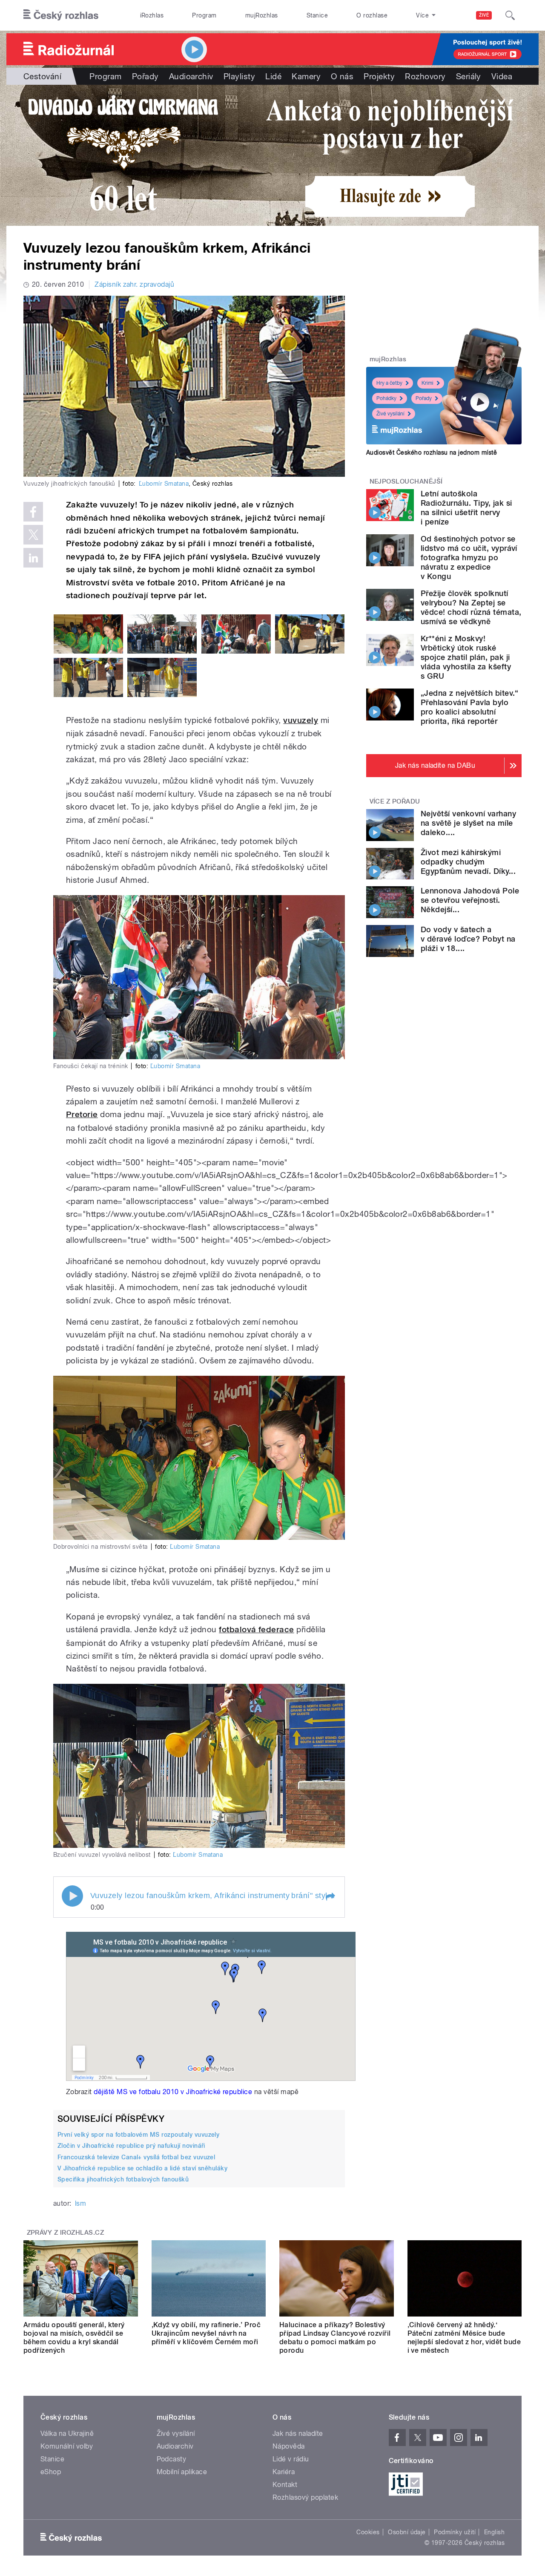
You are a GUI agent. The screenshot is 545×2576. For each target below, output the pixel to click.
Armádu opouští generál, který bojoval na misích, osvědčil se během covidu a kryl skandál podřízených (74, 2338)
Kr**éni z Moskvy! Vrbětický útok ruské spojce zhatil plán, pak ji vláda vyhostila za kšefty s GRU (466, 657)
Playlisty (239, 76)
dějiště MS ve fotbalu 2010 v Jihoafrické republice (173, 2092)
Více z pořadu (395, 801)
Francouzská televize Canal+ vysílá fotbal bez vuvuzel (136, 2157)
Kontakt (285, 2485)
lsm (80, 2203)
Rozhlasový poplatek (305, 2497)
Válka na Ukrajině (67, 2433)
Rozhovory (425, 76)
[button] (330, 1897)
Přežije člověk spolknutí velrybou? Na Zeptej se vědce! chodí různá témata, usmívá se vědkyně (471, 607)
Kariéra (284, 2472)
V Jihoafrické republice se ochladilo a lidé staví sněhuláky (142, 2168)
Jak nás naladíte (298, 2433)
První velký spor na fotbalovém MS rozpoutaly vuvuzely (138, 2135)
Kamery (306, 76)
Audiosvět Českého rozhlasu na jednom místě (432, 452)
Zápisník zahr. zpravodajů (134, 284)
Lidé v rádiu (291, 2459)
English (494, 2532)
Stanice (317, 15)
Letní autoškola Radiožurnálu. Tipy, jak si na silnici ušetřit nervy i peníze (466, 508)
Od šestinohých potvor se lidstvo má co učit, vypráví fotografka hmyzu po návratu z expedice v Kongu (469, 558)
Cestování (42, 76)
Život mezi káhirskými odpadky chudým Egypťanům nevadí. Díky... (468, 862)
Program (204, 15)
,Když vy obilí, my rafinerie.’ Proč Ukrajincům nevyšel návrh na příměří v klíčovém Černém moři (206, 2333)
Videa (502, 76)
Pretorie (82, 1114)
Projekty (379, 76)
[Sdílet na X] (33, 535)
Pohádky (386, 398)
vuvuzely (301, 720)
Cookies (368, 2532)
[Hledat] (510, 15)
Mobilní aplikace (182, 2472)
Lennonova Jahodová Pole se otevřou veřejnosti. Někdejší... (470, 900)
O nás (342, 76)
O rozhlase (372, 15)
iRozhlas (152, 15)
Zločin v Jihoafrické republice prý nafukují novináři (131, 2146)
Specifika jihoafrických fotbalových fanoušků (123, 2179)
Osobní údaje (407, 2532)
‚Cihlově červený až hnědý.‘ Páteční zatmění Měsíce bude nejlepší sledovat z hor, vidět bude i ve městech (464, 2338)
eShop (51, 2472)
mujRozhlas (262, 15)
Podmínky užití (455, 2532)
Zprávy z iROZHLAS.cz (66, 2233)
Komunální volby (67, 2446)
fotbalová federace (257, 1629)
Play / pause (72, 1896)
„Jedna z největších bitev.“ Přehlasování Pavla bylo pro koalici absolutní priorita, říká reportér (470, 707)
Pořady (145, 76)
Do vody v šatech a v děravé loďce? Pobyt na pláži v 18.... (468, 939)
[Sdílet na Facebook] (33, 512)
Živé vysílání (390, 414)
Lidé (273, 76)
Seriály (469, 76)
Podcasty (172, 2459)
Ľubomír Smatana (164, 484)
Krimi (427, 383)
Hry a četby (389, 383)
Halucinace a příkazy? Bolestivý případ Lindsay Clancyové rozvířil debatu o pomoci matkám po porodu (335, 2338)
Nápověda (289, 2446)
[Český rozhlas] (61, 15)
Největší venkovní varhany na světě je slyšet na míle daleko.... (468, 823)
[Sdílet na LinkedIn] (33, 558)
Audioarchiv (191, 76)
